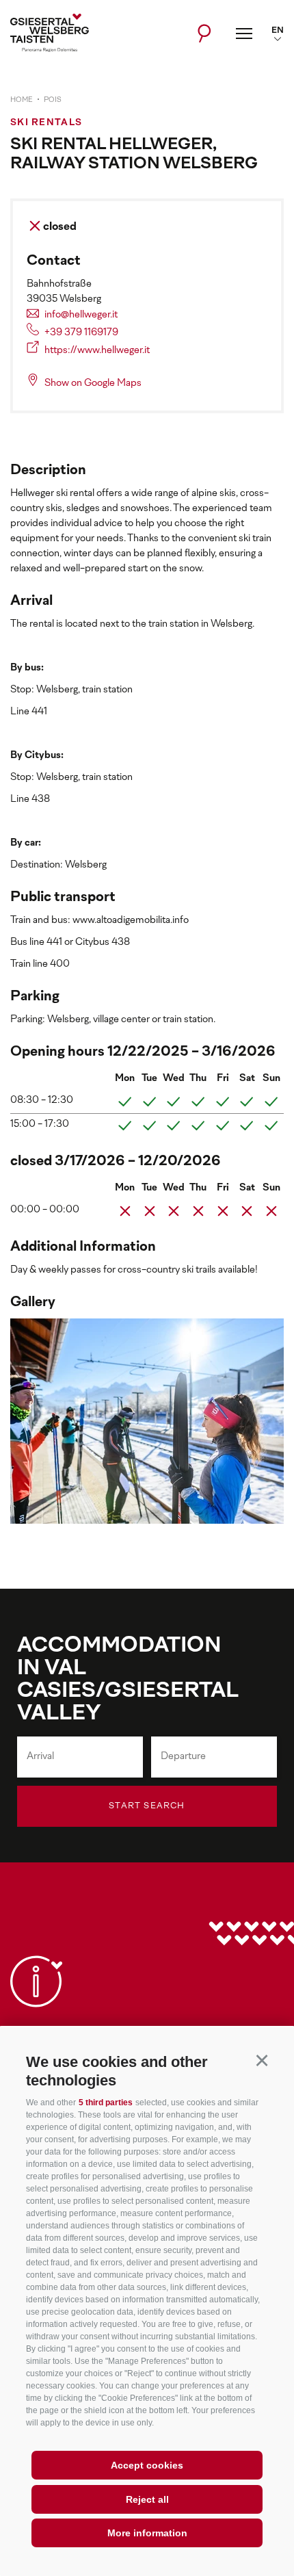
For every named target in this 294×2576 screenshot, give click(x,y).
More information (147, 2533)
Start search (147, 1806)
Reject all (147, 2499)
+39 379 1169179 (81, 333)
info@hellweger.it (81, 315)
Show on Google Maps (93, 383)
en (278, 31)
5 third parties (106, 2103)
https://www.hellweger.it (97, 351)
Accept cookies (147, 2465)
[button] (262, 2060)
